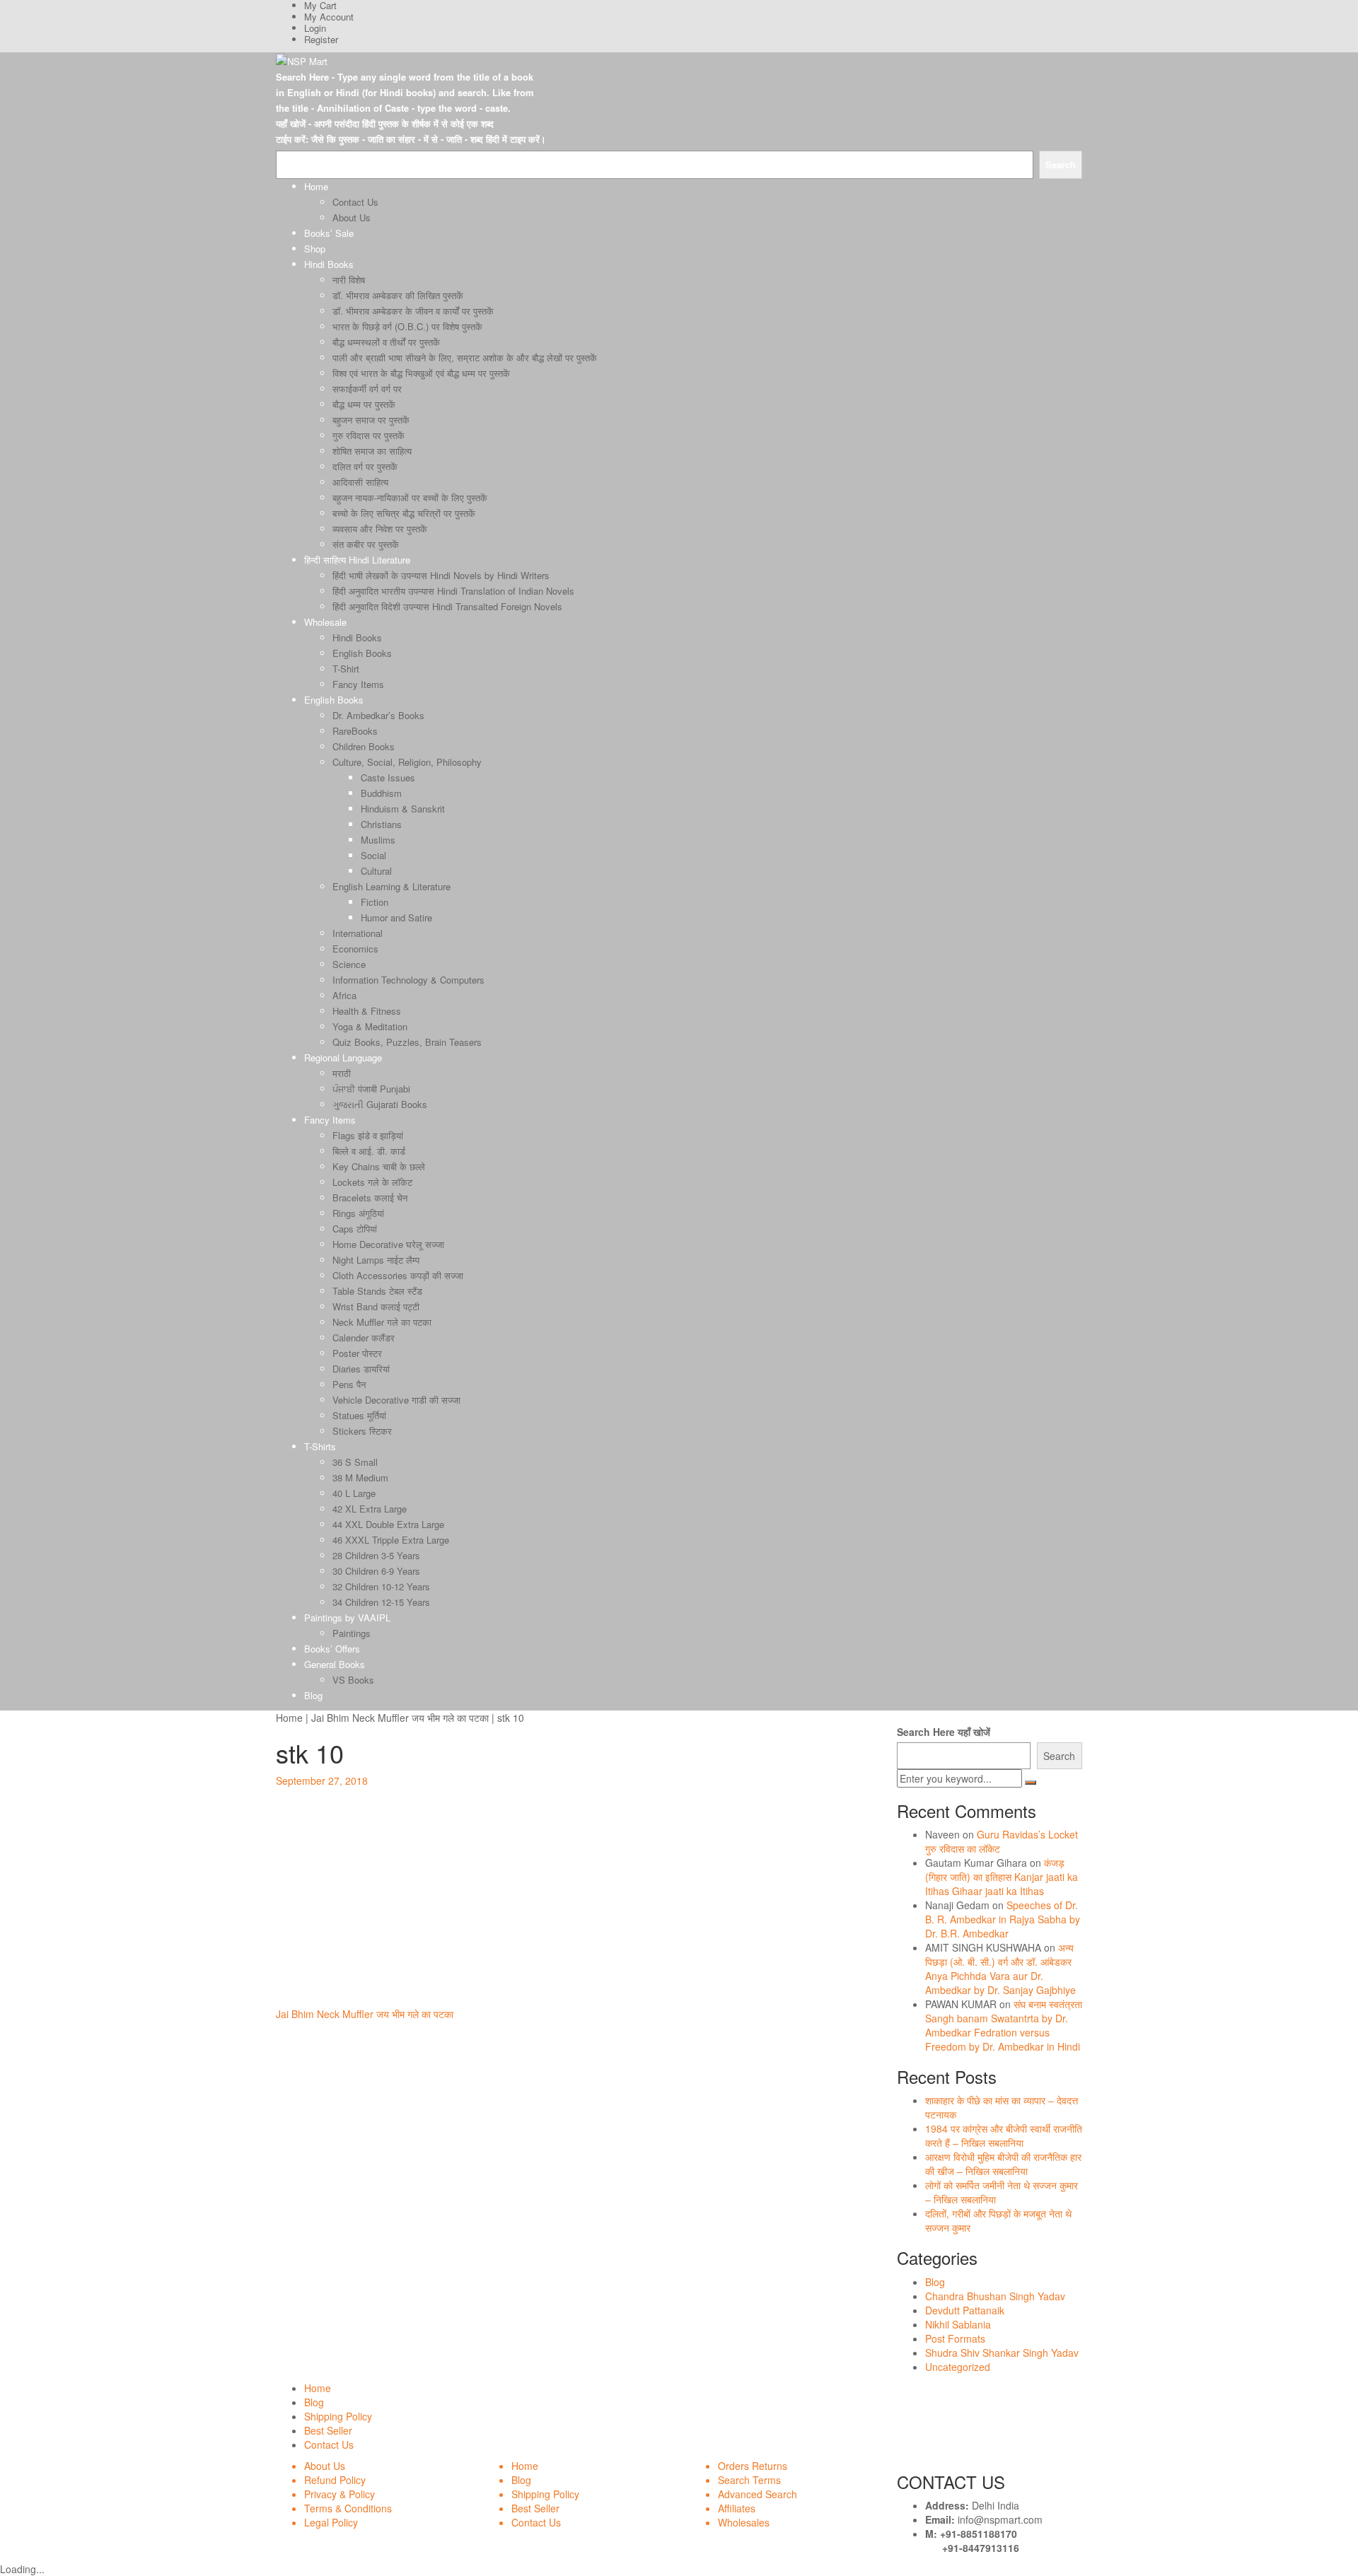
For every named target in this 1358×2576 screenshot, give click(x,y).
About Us (325, 2466)
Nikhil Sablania (958, 2324)
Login (315, 28)
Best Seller (328, 2430)
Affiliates (737, 2508)
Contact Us (329, 2444)
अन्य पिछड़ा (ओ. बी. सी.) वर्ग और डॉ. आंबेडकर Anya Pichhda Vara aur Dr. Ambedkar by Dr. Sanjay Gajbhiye (1000, 1969)
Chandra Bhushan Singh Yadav (995, 2296)
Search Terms (749, 2480)
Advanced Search (758, 2494)
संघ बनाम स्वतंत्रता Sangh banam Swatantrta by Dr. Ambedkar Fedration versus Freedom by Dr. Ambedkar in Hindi (1004, 2025)
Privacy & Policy (339, 2494)
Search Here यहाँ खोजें (944, 1732)
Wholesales (744, 2522)
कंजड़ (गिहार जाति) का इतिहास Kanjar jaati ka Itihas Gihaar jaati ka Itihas (1002, 1877)
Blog (935, 2282)
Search (1059, 1756)
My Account (329, 17)
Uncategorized (958, 2367)
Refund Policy (335, 2480)
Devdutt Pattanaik (965, 2310)
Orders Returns (753, 2466)
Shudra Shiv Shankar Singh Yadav (1002, 2353)
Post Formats (955, 2338)
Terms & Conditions (348, 2508)
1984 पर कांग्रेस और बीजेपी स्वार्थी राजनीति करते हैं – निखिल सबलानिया (1004, 2135)
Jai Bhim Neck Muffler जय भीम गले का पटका (400, 1718)
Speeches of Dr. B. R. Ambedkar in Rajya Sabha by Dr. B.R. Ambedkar (1003, 1919)
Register (321, 39)
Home (289, 1718)
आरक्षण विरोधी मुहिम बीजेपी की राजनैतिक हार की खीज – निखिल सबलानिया (1003, 2164)
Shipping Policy (338, 2416)
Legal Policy (331, 2522)
